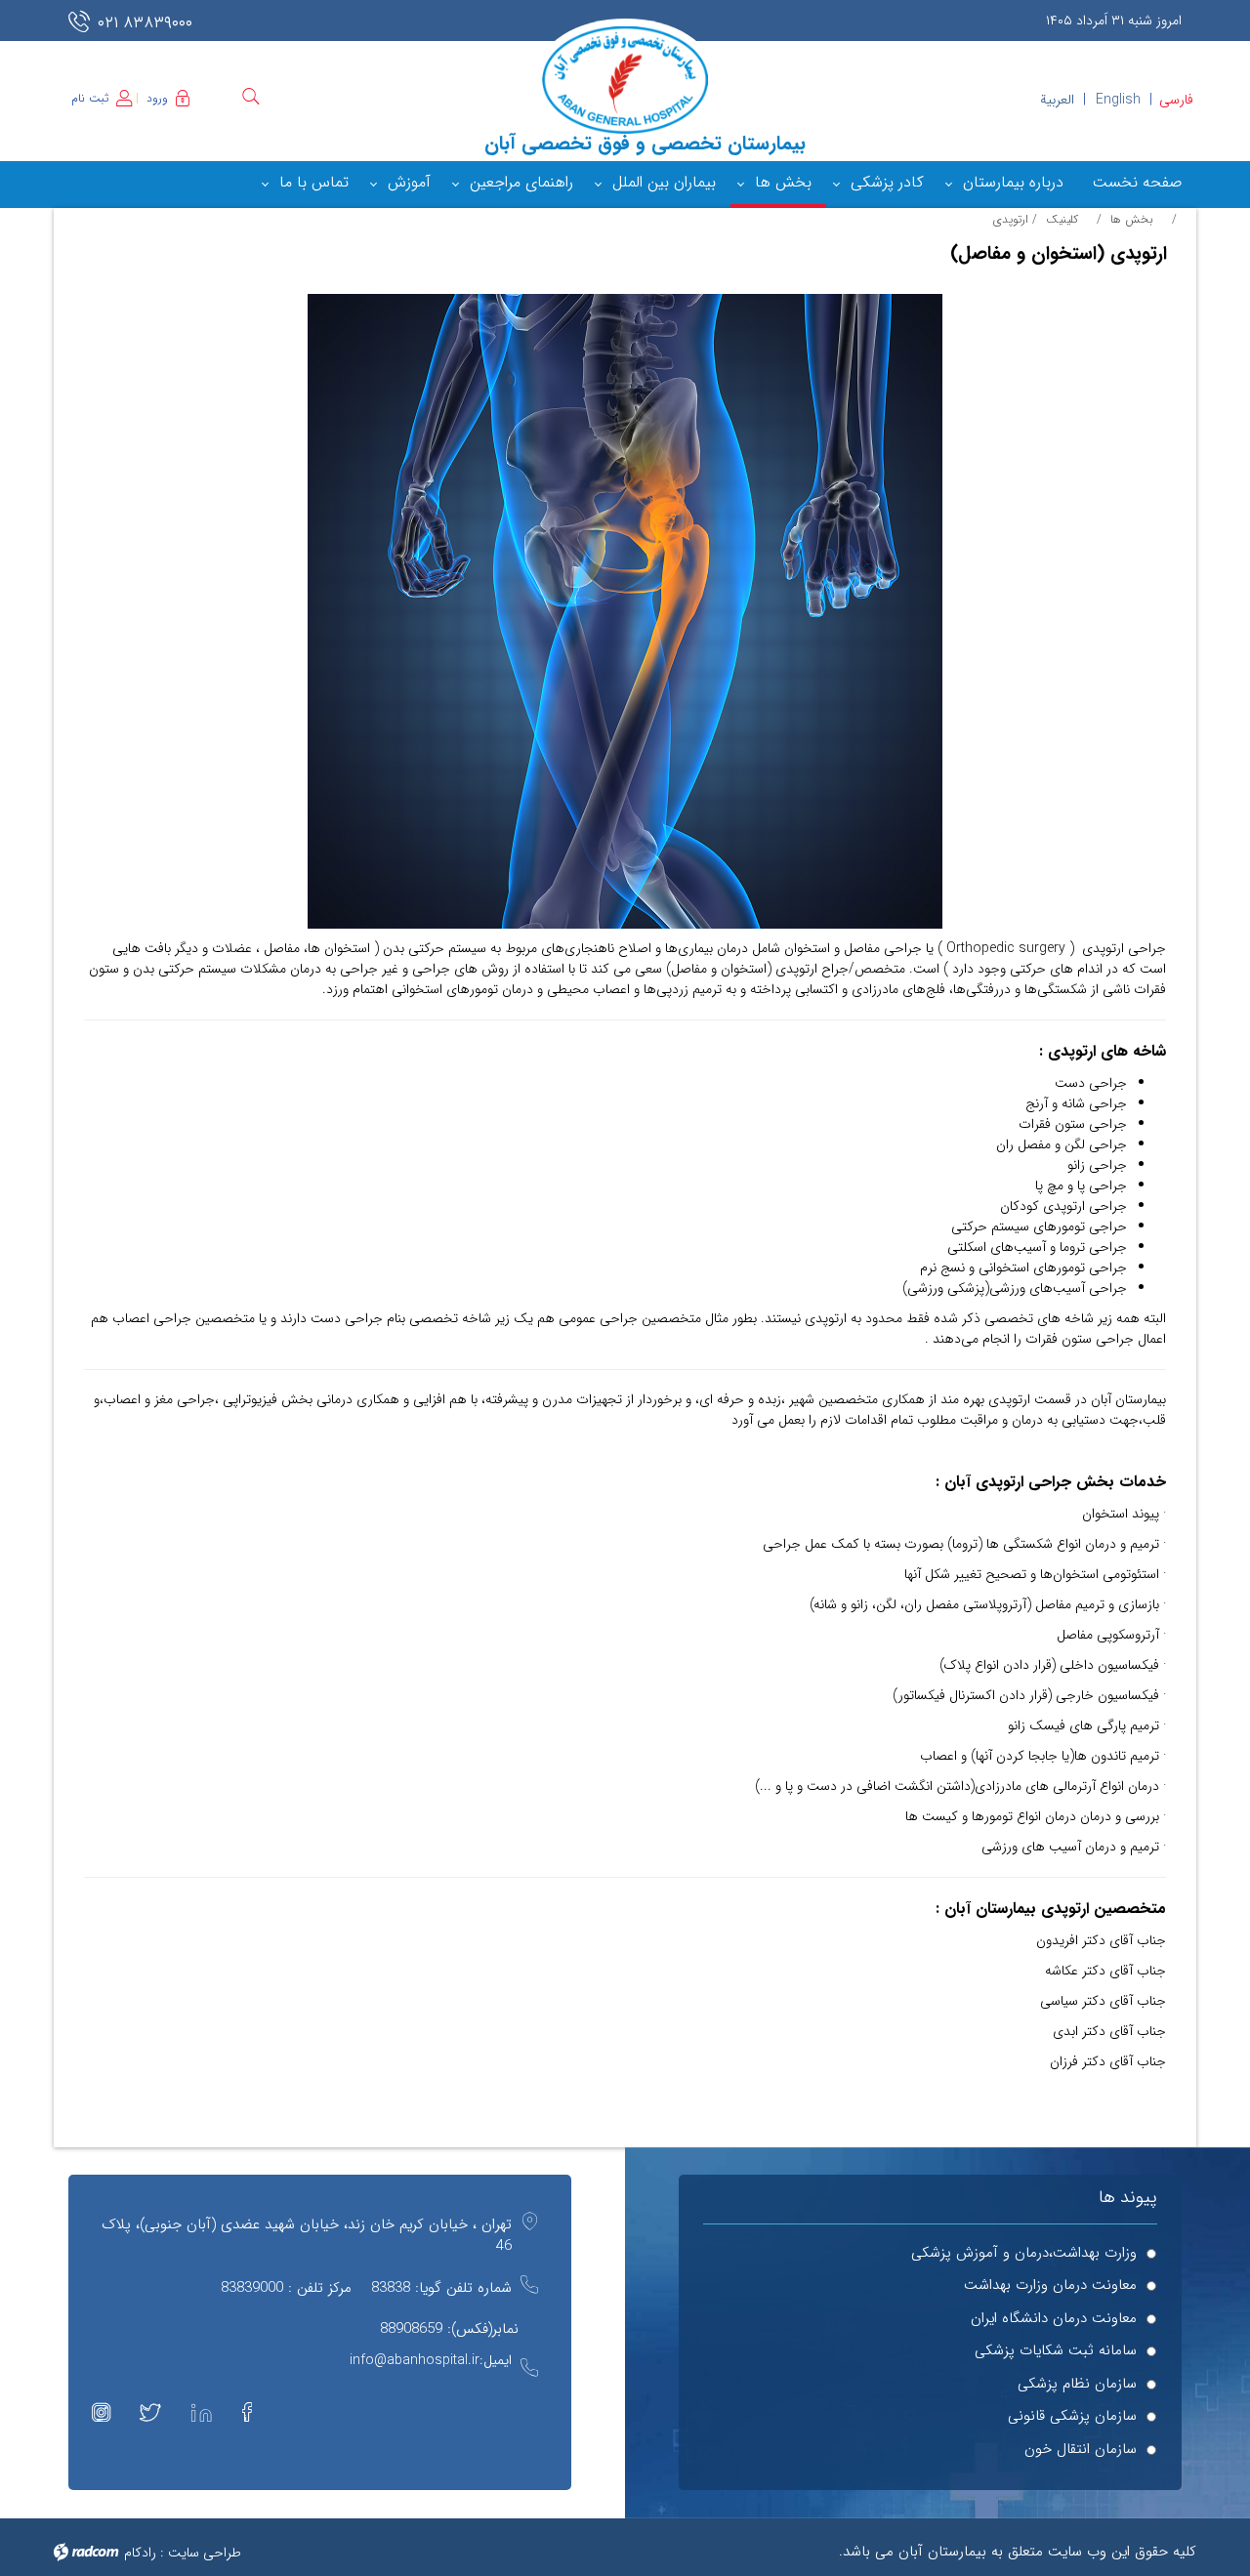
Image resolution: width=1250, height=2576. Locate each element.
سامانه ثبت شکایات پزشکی (1056, 2351)
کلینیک (1062, 219)
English (1118, 100)
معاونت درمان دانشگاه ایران (1054, 2319)
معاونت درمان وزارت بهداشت (1050, 2285)
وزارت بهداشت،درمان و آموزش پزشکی (1024, 2253)
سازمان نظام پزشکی (1077, 2384)
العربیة (1057, 100)
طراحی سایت (205, 2553)
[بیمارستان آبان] (625, 80)
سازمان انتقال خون (1081, 2450)
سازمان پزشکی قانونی (1072, 2416)
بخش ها (1132, 219)
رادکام (140, 2553)
